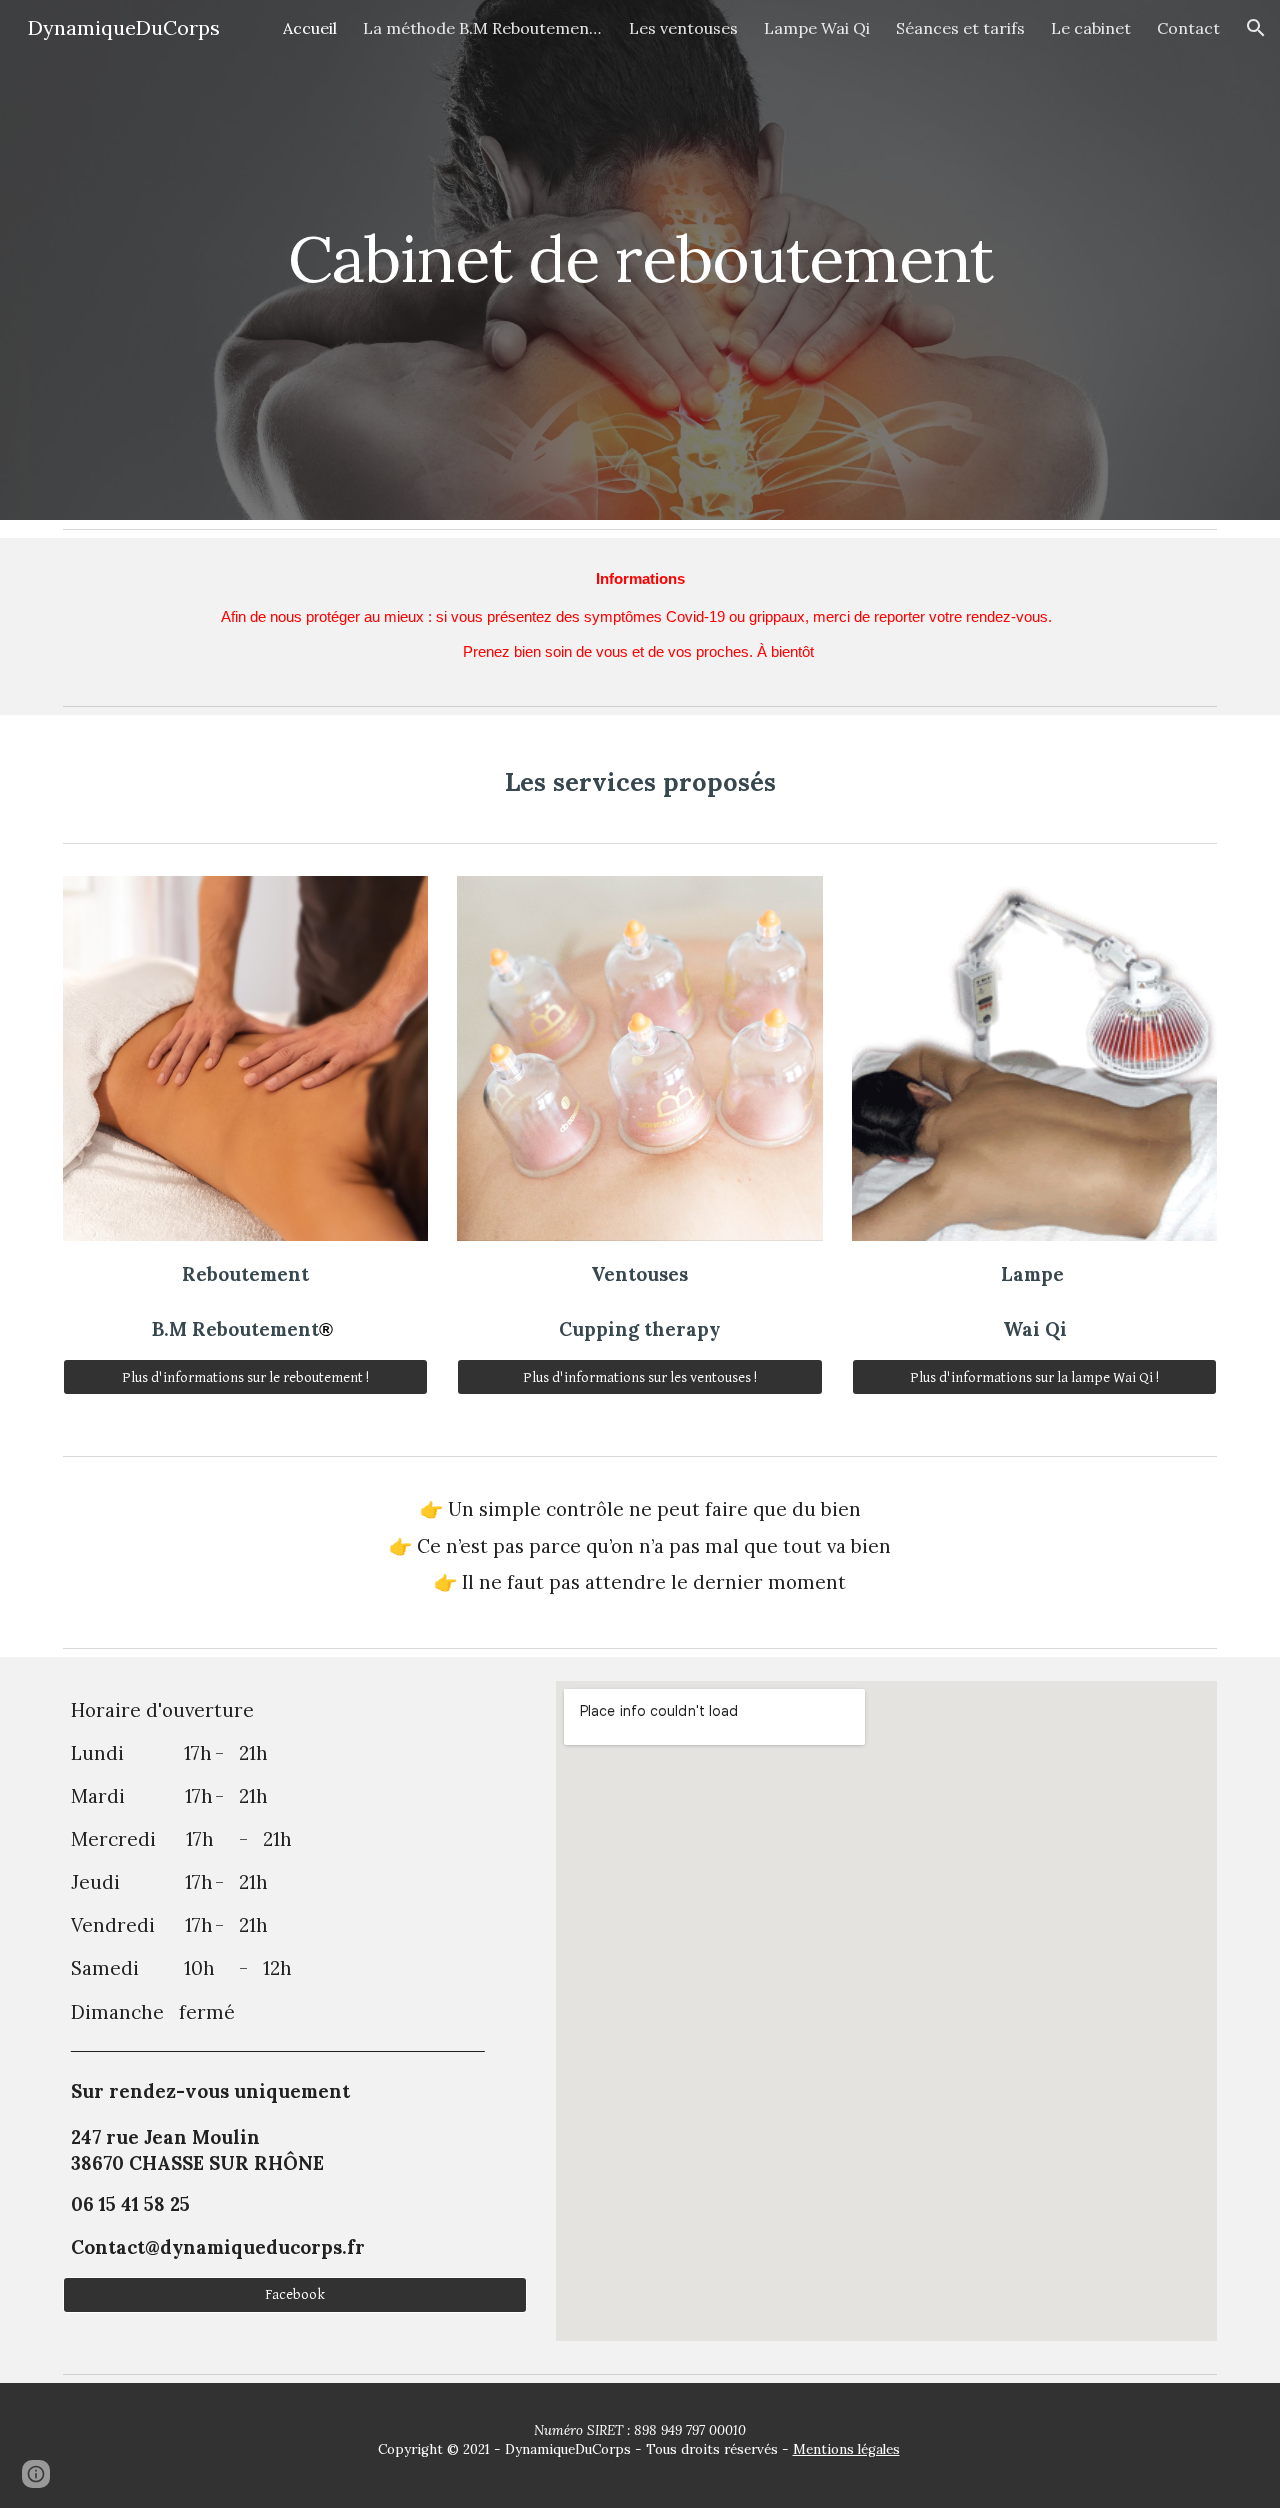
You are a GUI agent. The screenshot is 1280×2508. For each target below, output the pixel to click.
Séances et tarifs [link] (960, 28)
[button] (1256, 28)
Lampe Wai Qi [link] (817, 28)
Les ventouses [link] (683, 28)
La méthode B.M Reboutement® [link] (483, 28)
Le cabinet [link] (1091, 28)
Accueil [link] (310, 28)
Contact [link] (1188, 28)
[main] (640, 259)
